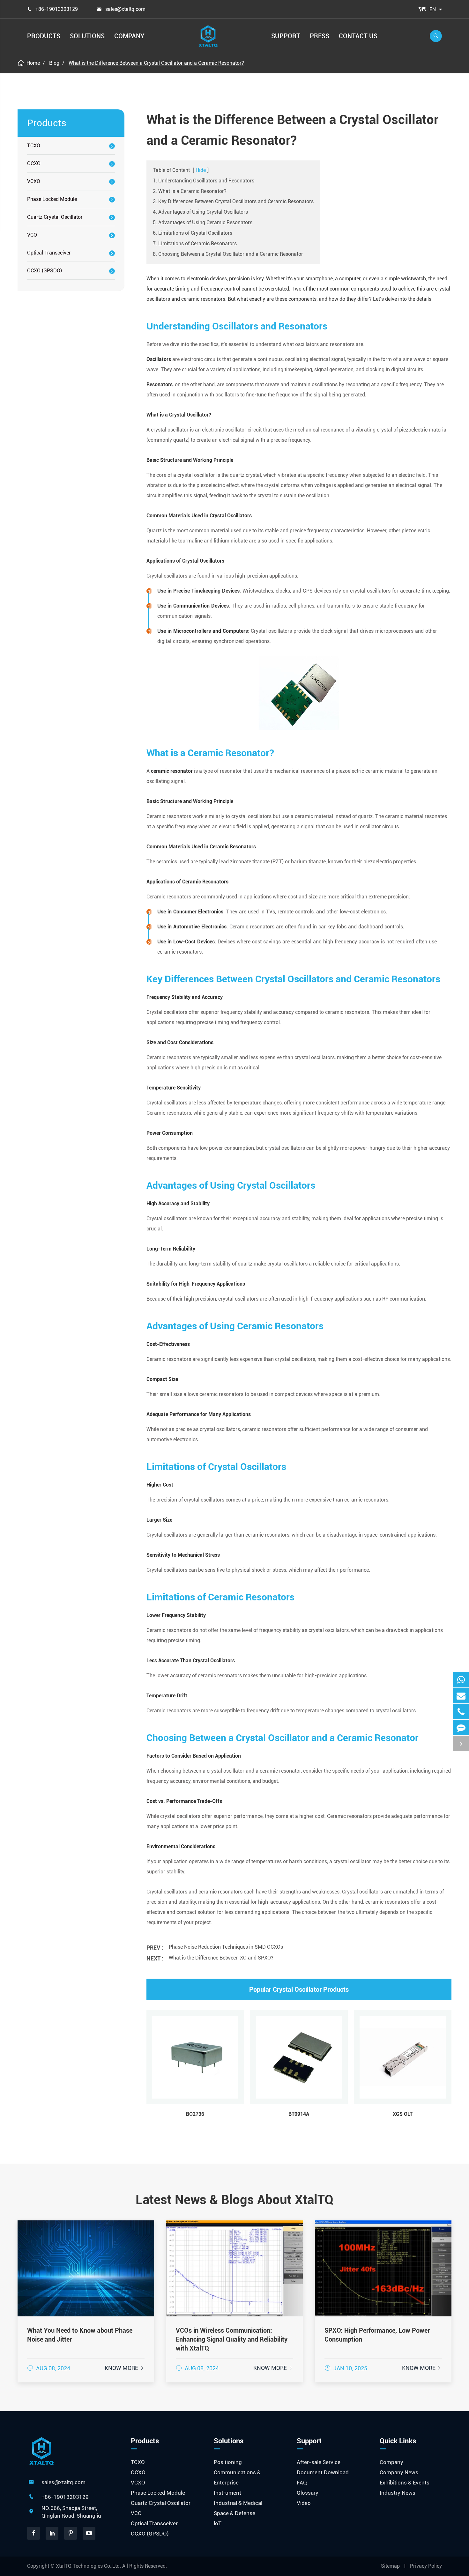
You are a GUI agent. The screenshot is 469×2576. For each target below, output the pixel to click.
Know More (125, 2368)
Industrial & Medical (238, 2503)
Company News (399, 2472)
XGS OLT (403, 2114)
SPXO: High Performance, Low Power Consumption (377, 2335)
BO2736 (195, 2114)
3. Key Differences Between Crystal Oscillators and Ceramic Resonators (233, 201)
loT (218, 2523)
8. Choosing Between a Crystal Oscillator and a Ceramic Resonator (228, 254)
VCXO (34, 181)
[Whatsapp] (461, 1680)
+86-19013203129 (57, 9)
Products (44, 36)
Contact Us (358, 36)
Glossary (308, 2493)
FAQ (302, 2483)
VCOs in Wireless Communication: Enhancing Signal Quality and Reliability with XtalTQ (232, 2339)
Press (320, 36)
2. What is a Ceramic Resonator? (190, 191)
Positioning (228, 2462)
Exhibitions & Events (405, 2483)
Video (304, 2503)
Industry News (398, 2493)
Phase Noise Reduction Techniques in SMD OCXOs (226, 1947)
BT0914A (299, 2114)
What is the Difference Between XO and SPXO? (221, 1958)
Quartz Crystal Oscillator (55, 217)
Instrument (227, 2493)
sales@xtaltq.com (125, 9)
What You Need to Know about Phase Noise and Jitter (80, 2335)
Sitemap (390, 2566)
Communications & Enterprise (237, 2477)
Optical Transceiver (49, 253)
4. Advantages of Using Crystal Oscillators (200, 212)
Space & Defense (234, 2513)
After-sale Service (319, 2462)
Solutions (87, 36)
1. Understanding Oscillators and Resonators (204, 181)
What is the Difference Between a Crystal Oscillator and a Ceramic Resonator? (156, 63)
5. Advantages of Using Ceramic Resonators (203, 222)
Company (129, 36)
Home (33, 63)
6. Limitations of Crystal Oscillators (193, 233)
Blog (54, 63)
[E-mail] (461, 1696)
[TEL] (461, 1712)
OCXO (34, 163)
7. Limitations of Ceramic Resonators (195, 244)
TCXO (34, 146)
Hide (201, 170)
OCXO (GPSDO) (45, 271)
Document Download (323, 2472)
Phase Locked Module (52, 199)
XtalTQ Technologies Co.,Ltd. (89, 2566)
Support (286, 36)
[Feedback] (461, 1727)
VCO (32, 235)
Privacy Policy (426, 2566)
